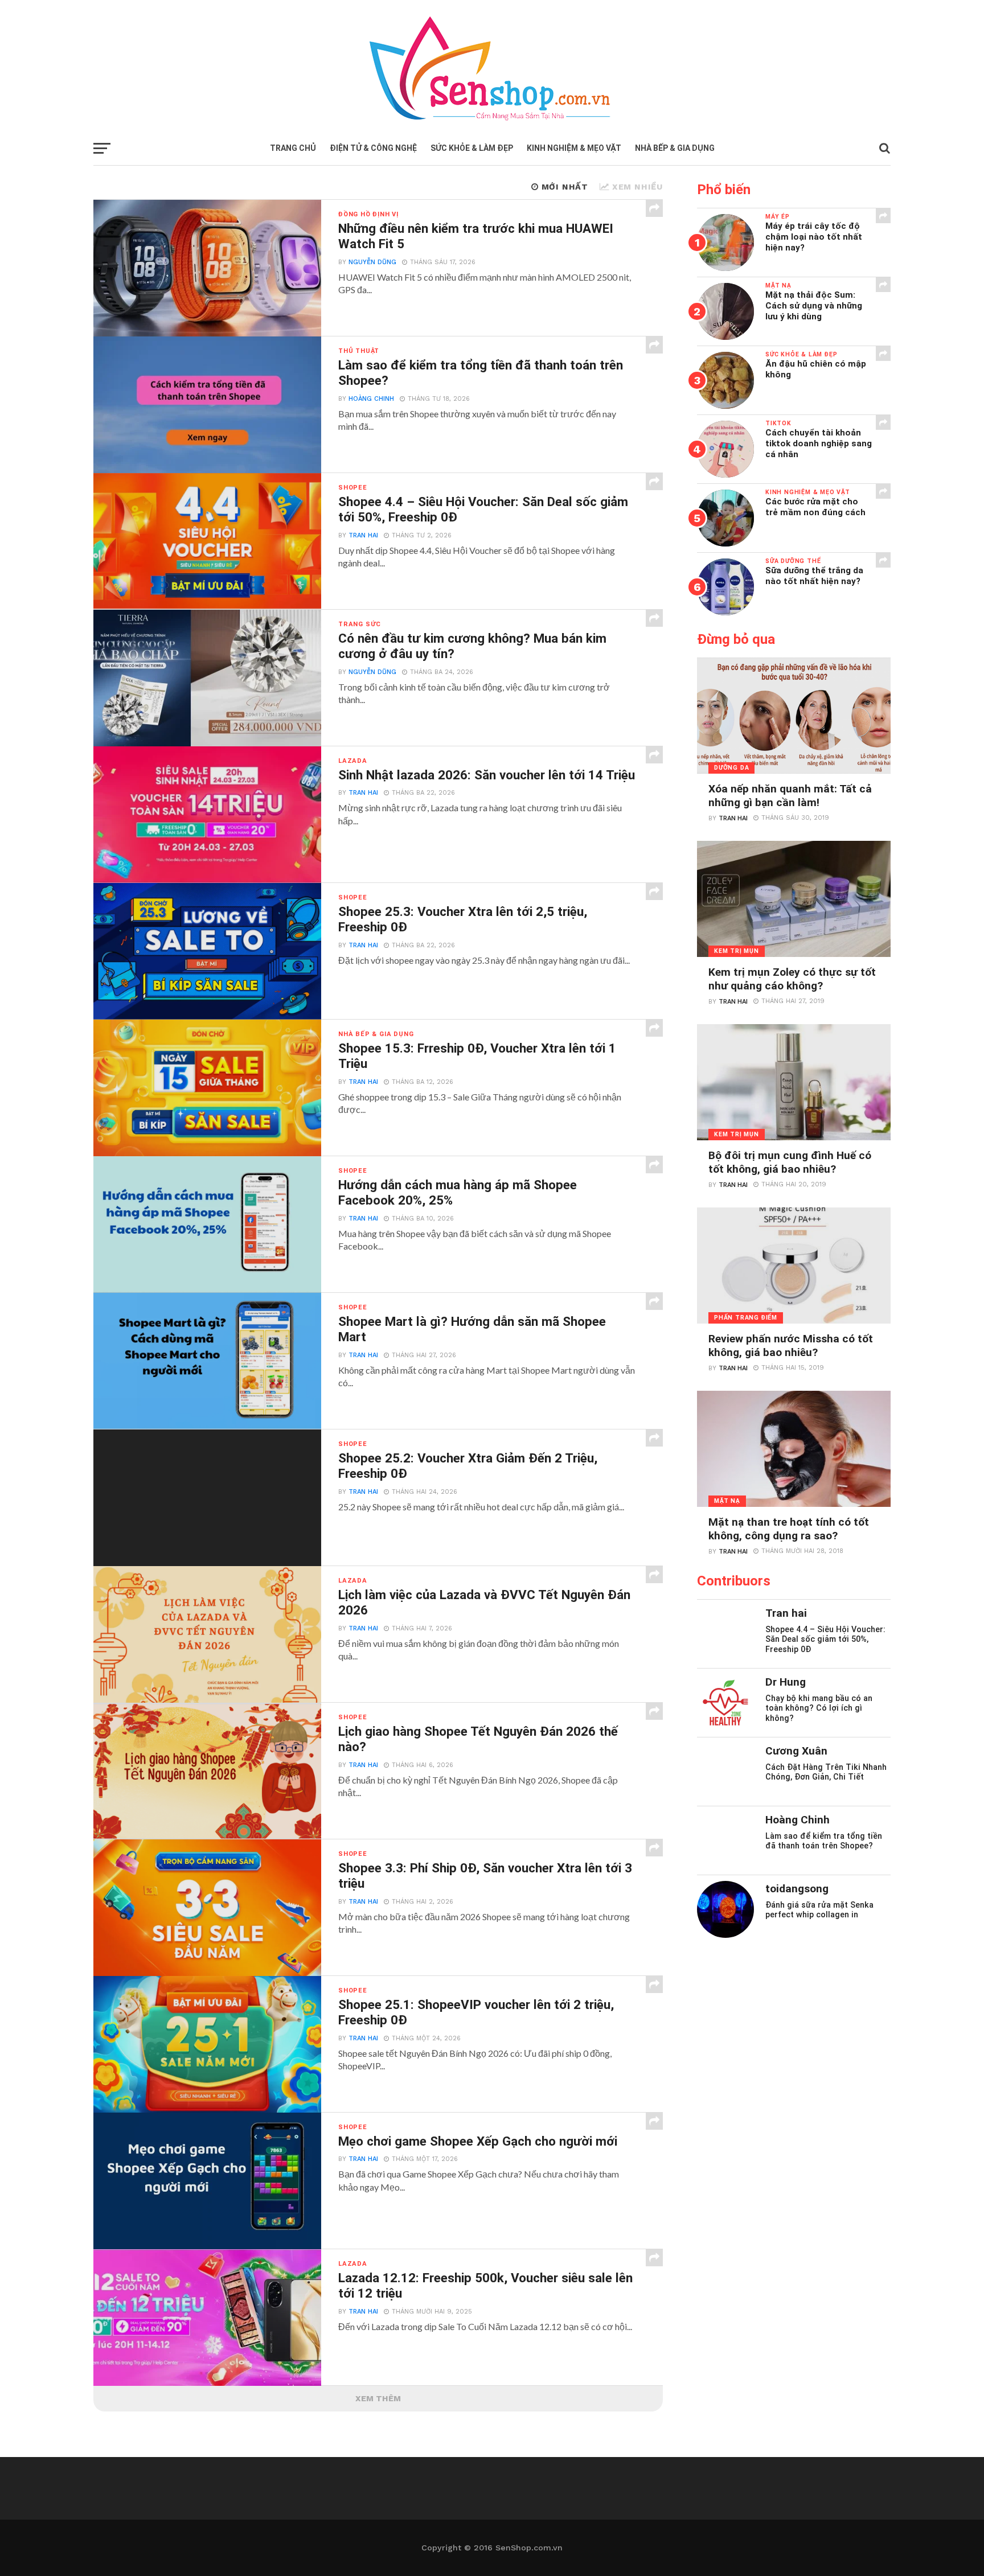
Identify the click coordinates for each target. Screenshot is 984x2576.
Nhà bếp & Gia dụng (675, 148)
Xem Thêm (378, 2398)
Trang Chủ (293, 148)
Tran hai (363, 535)
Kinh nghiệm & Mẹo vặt (574, 148)
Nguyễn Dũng (372, 262)
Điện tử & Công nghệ (373, 148)
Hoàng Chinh (371, 399)
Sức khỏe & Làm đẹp (472, 148)
